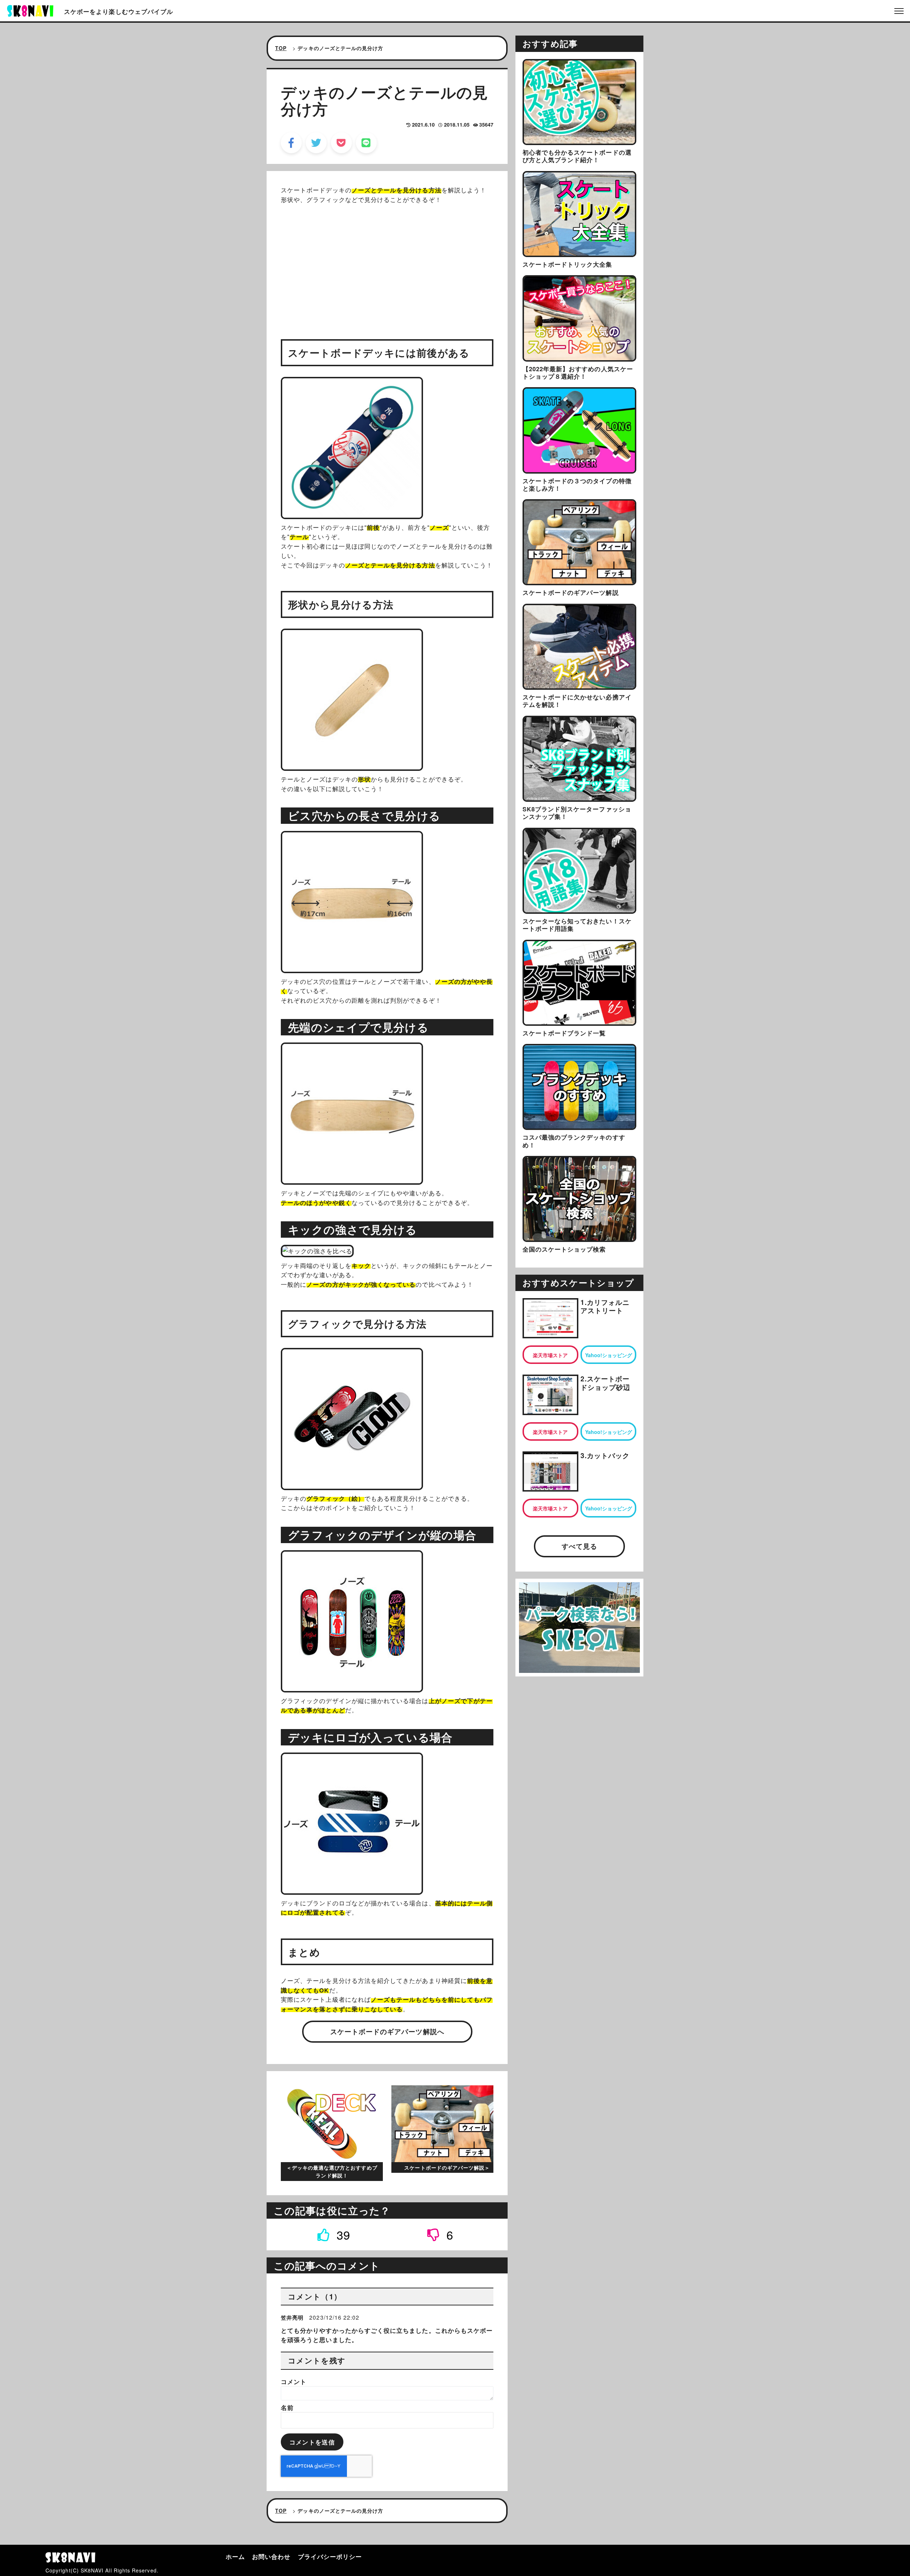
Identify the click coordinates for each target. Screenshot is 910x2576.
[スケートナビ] (30, 10)
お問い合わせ (271, 2556)
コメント (294, 2382)
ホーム (235, 2556)
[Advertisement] (387, 261)
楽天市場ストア (550, 1355)
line (366, 143)
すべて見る (579, 1546)
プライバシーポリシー (330, 2556)
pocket (341, 143)
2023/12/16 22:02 (334, 2317)
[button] (334, 2234)
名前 (287, 2407)
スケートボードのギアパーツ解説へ (387, 2031)
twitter (316, 143)
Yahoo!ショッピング (609, 1355)
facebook (291, 143)
